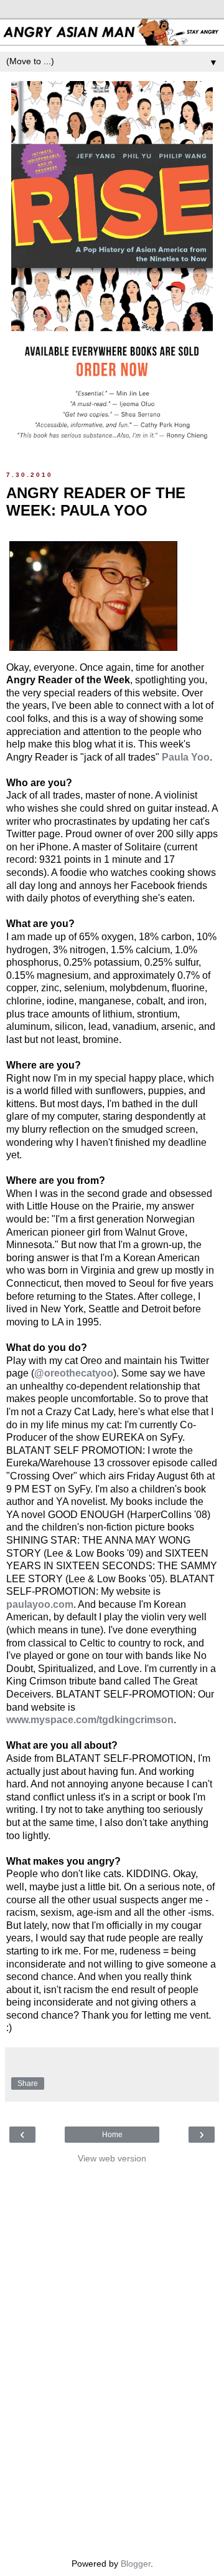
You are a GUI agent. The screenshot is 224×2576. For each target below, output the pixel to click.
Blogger (136, 2564)
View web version (112, 2158)
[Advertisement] (112, 2358)
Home (112, 2135)
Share (28, 2083)
